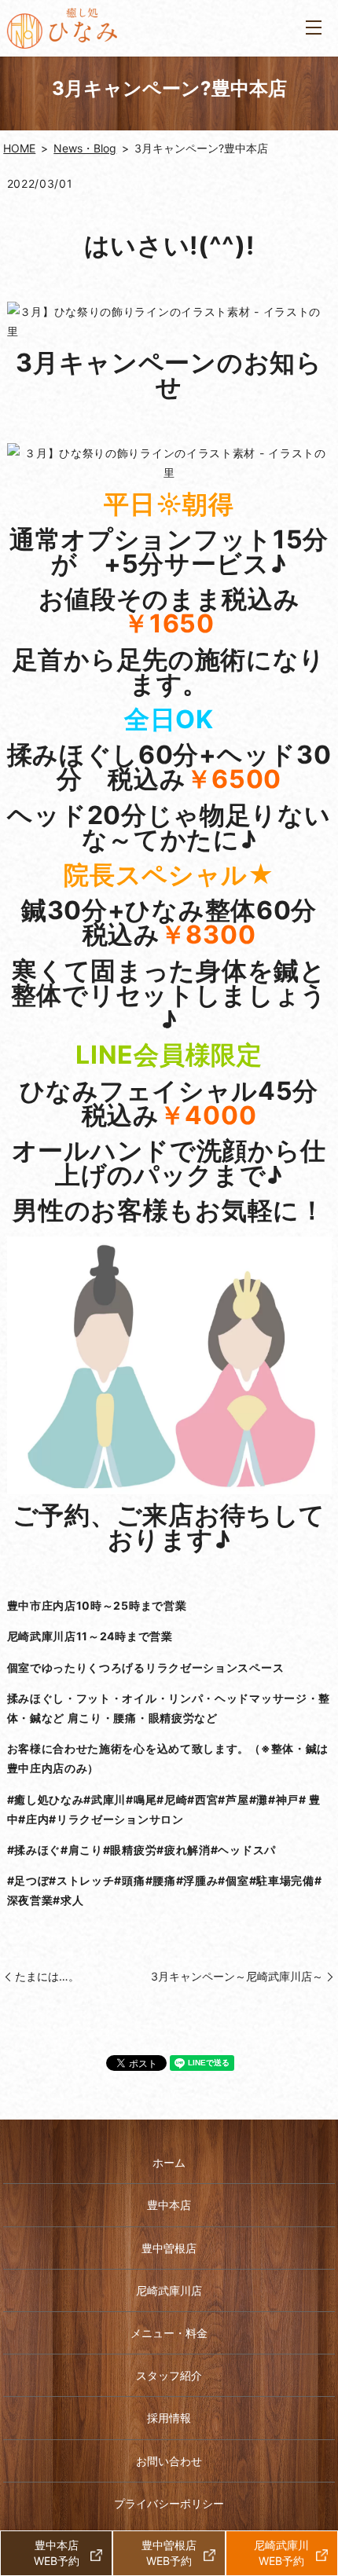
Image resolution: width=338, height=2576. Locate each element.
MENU (314, 28)
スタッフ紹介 (169, 2375)
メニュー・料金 (169, 2333)
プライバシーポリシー (169, 2503)
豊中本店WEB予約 (57, 2553)
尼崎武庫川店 (169, 2290)
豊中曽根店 (169, 2248)
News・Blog (85, 148)
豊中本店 (169, 2205)
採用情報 (169, 2418)
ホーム (169, 2162)
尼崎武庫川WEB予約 (281, 2553)
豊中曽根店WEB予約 (169, 2553)
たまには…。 (47, 1976)
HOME (19, 148)
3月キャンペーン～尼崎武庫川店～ (237, 1976)
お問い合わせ (169, 2461)
